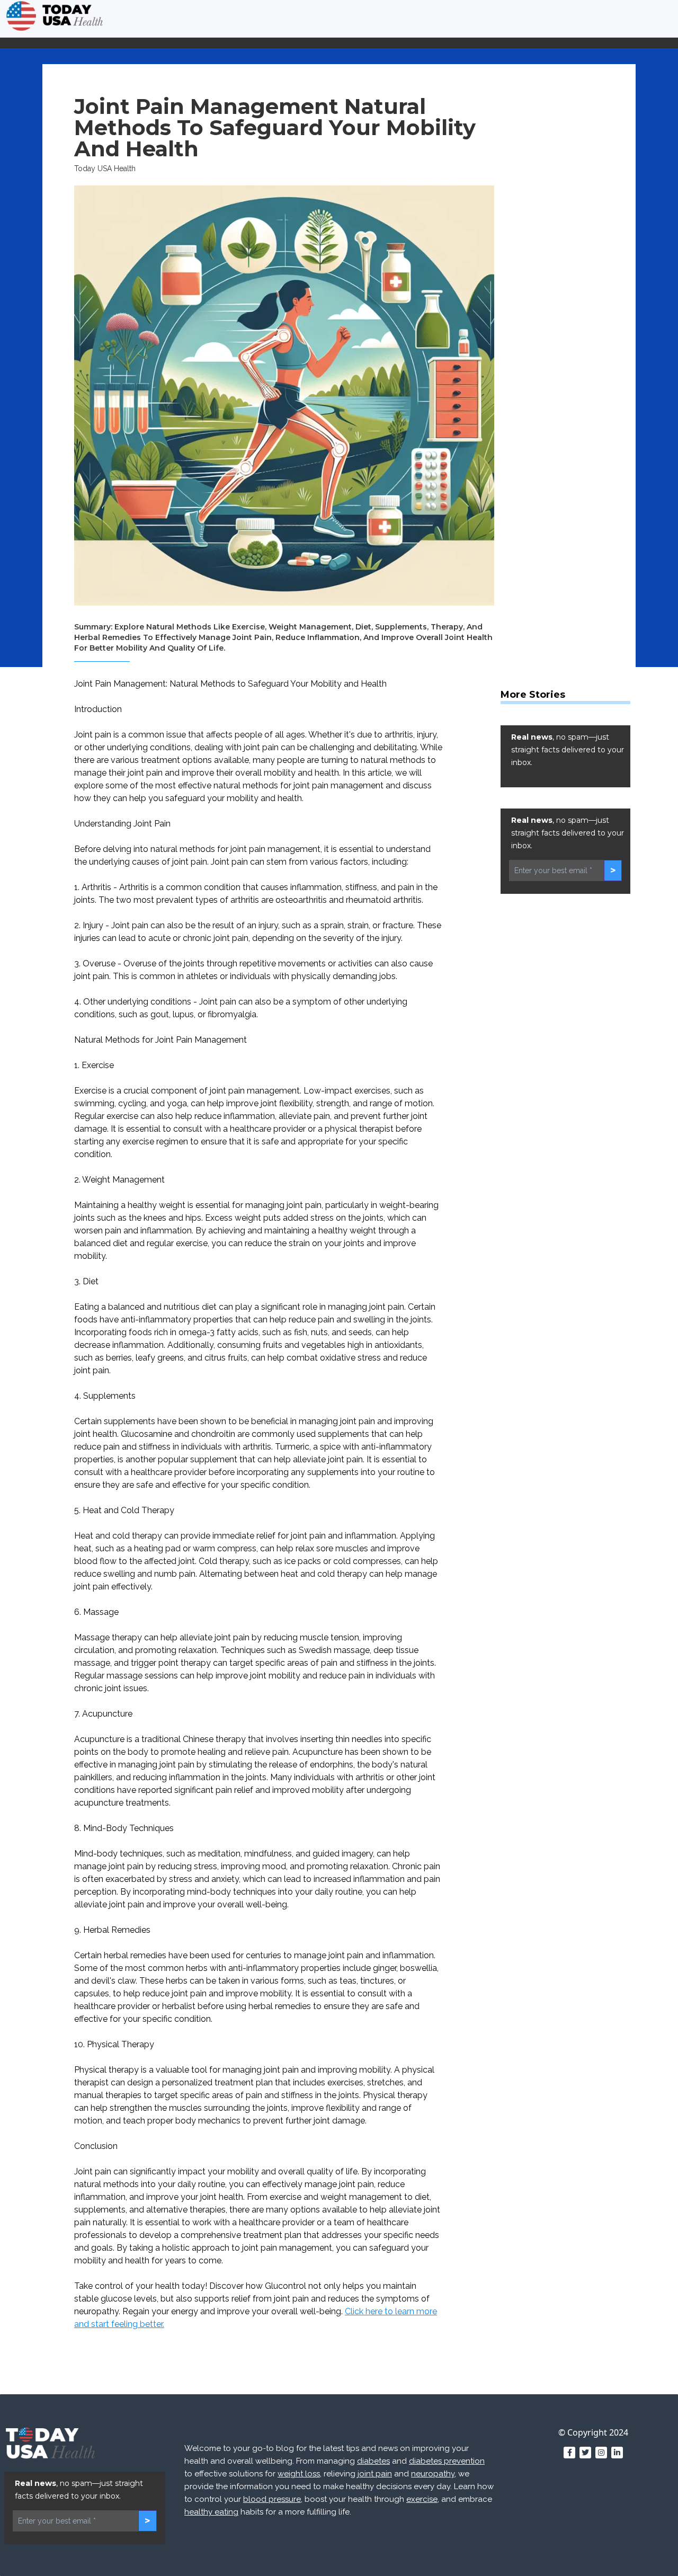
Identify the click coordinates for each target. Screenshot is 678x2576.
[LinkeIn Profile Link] (617, 2453)
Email (599, 2365)
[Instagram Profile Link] (601, 2453)
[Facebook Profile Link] (569, 2453)
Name (454, 2365)
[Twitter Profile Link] (585, 2453)
